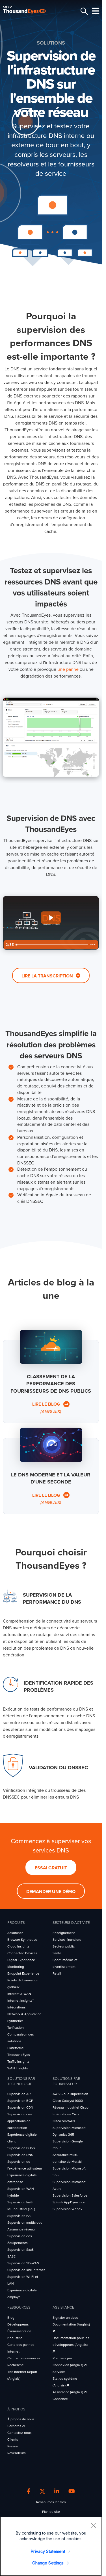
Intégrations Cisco (66, 2114)
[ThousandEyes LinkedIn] (57, 2492)
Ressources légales (51, 2502)
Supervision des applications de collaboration (20, 2121)
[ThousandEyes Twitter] (42, 2492)
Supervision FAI (19, 2216)
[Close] (93, 2525)
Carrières (15, 2426)
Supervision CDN (20, 2107)
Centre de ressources (24, 2358)
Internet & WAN (19, 1994)
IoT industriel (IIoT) (21, 2209)
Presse (13, 2446)
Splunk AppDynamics (69, 2202)
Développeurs (18, 2324)
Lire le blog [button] (47, 1408)
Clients (13, 2439)
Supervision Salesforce (70, 2195)
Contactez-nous (20, 2433)
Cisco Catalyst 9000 (68, 2101)
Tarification (16, 2028)
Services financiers (67, 1940)
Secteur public (64, 1946)
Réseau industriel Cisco (71, 2107)
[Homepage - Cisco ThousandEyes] (29, 10)
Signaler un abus (65, 2318)
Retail (57, 1973)
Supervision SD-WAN (23, 2263)
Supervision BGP (20, 2101)
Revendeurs (17, 2453)
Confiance (60, 2399)
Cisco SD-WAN (64, 2121)
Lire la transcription (48, 976)
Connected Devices (22, 1953)
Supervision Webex (67, 2209)
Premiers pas (62, 2358)
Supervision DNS (20, 2155)
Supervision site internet (26, 2270)
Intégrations (17, 2007)
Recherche (16, 2365)
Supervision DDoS (21, 2148)
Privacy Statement (48, 2551)
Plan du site (51, 2512)
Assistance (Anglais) (68, 2392)
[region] (51, 2546)
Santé (57, 1953)
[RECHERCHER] (83, 11)
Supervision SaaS (20, 2250)
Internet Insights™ (21, 2001)
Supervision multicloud (25, 2223)
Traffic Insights (18, 2061)
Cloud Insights (18, 1946)
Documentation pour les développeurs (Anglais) (71, 2341)
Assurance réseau (21, 2229)
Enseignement (64, 1933)
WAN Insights (18, 2068)
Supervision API (19, 2094)
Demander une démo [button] (51, 1892)
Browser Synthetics (22, 1940)
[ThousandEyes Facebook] (29, 2492)
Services (59, 2372)
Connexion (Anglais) (68, 2365)
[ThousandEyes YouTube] (72, 2492)
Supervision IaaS (20, 2202)
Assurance (15, 1933)
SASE (11, 2256)
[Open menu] (95, 11)
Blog (11, 2318)
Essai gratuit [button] (51, 1868)
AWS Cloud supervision (70, 2094)
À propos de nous (21, 2419)
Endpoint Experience (23, 1973)
